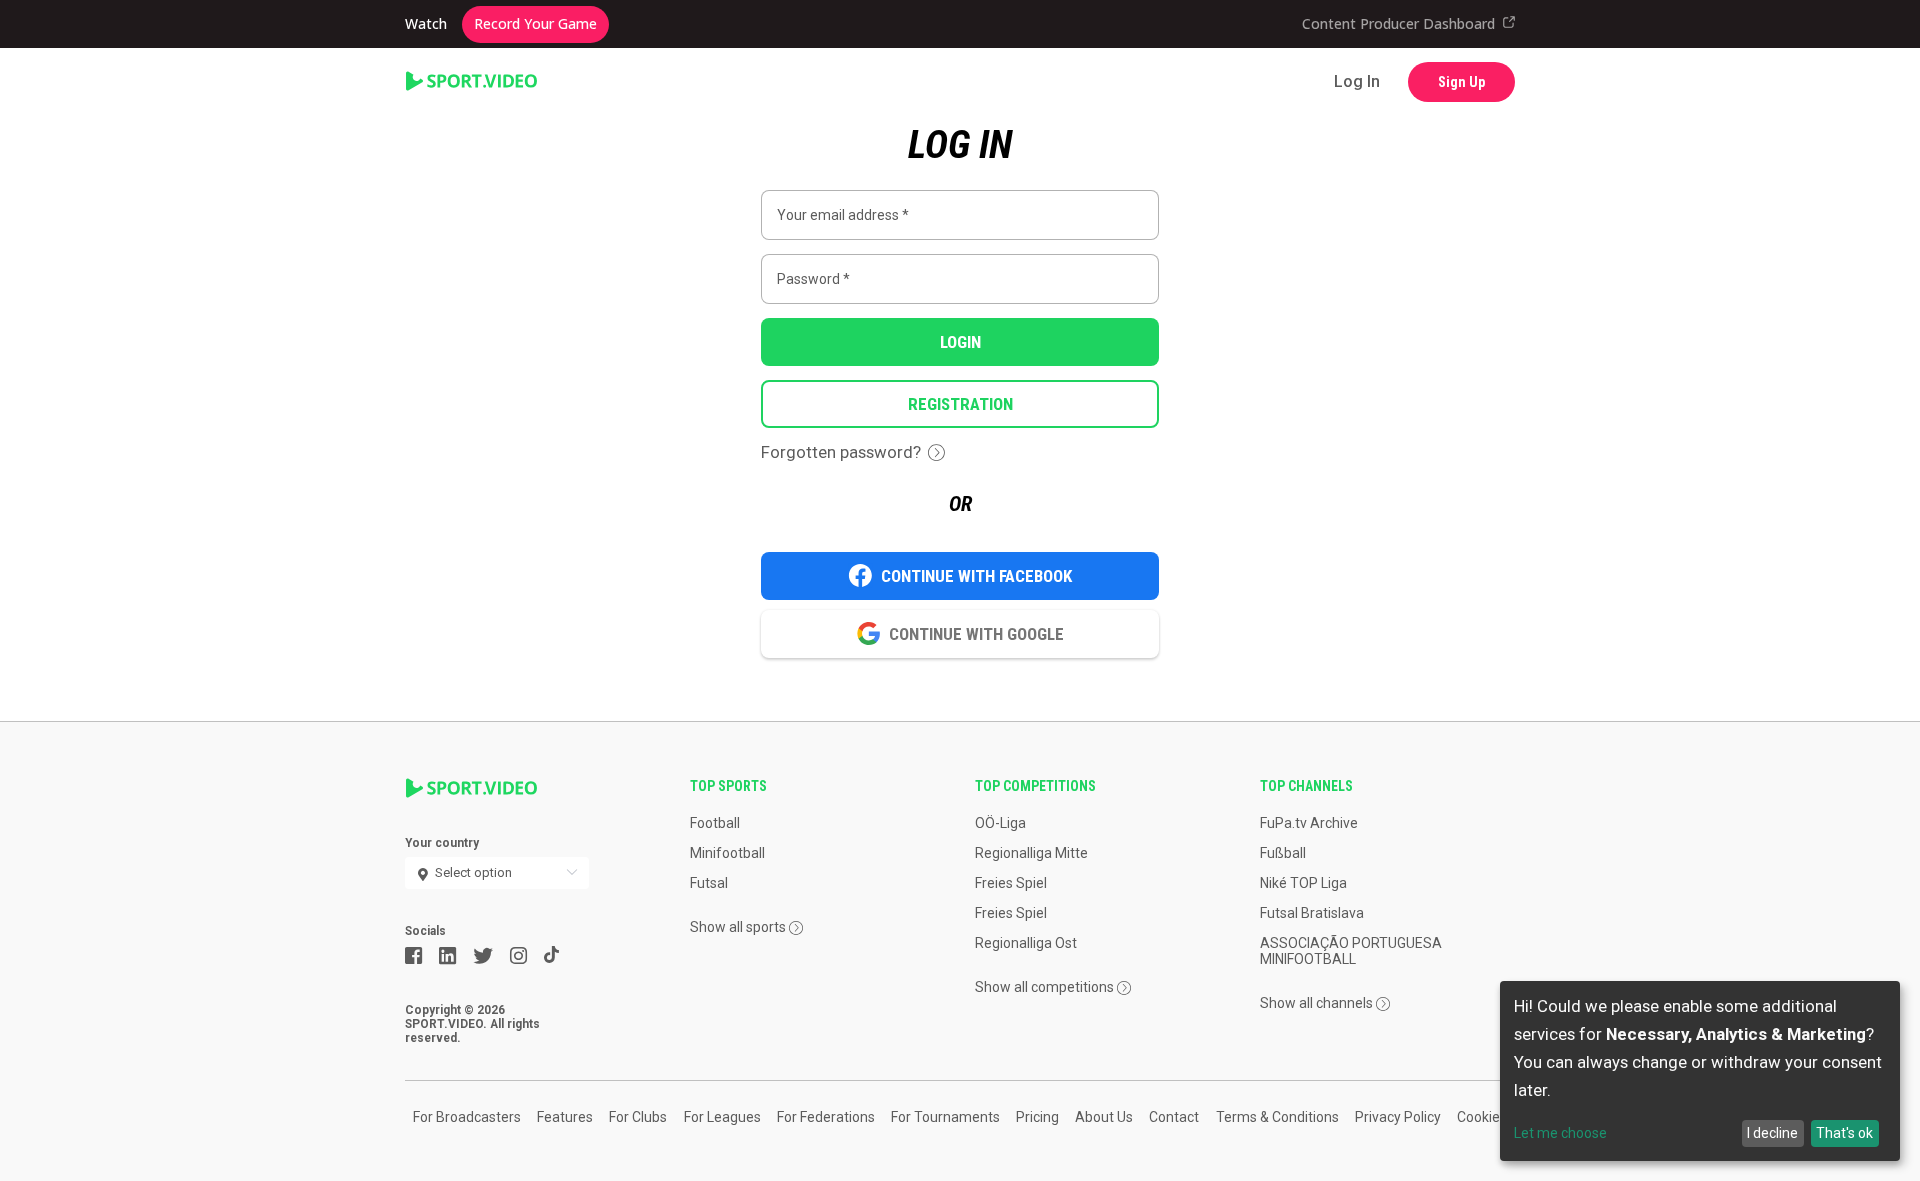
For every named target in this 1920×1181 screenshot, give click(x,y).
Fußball (1283, 853)
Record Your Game (535, 23)
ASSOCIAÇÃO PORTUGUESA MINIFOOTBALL (1351, 951)
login (960, 342)
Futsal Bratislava (1312, 913)
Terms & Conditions (1277, 1117)
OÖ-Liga (1000, 823)
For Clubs (638, 1117)
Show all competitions (1044, 987)
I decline (1772, 1133)
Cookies (1482, 1117)
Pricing (1037, 1117)
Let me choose (1560, 1133)
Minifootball (727, 853)
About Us (1104, 1117)
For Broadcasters (467, 1117)
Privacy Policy (1398, 1117)
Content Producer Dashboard (1398, 23)
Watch (426, 23)
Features (565, 1117)
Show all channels (1316, 1003)
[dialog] (1700, 1071)
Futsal (709, 883)
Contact (1174, 1117)
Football (715, 823)
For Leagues (722, 1117)
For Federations (826, 1117)
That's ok (1844, 1133)
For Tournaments (945, 1117)
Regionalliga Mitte (1031, 853)
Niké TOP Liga (1303, 883)
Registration (960, 404)
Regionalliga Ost (1026, 943)
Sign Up (1461, 82)
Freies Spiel (1011, 883)
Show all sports (738, 927)
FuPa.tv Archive (1309, 823)
